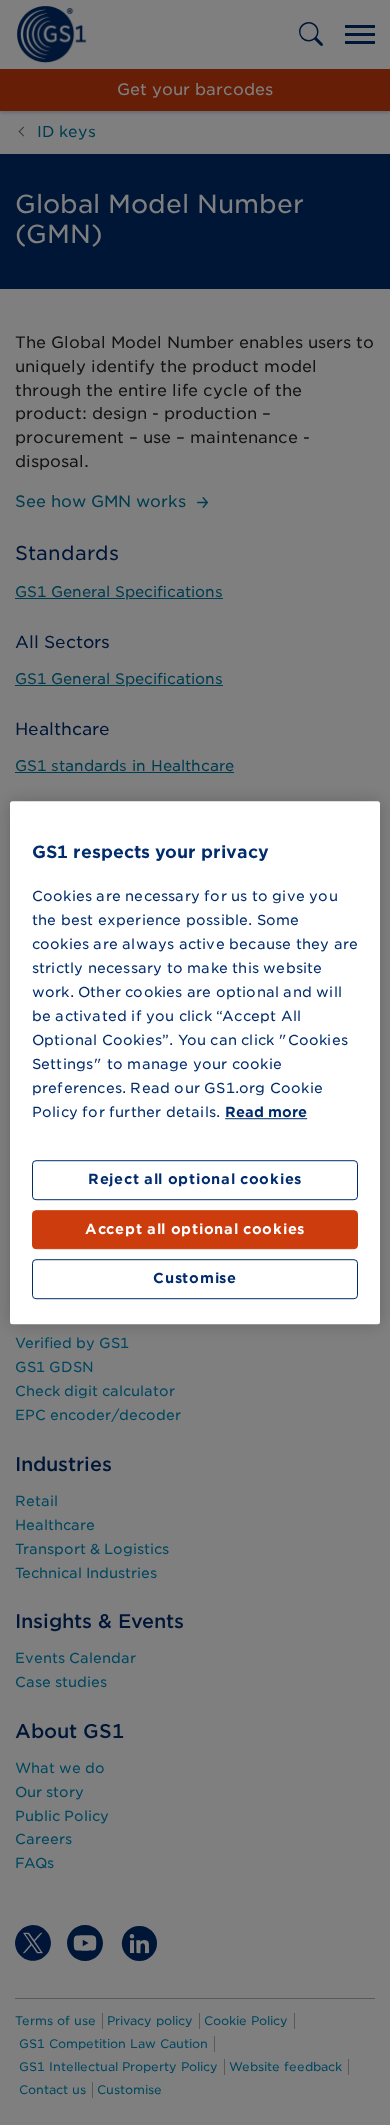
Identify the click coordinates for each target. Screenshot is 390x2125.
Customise (194, 1279)
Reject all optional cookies (195, 1180)
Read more (266, 1113)
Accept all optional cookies (195, 1229)
